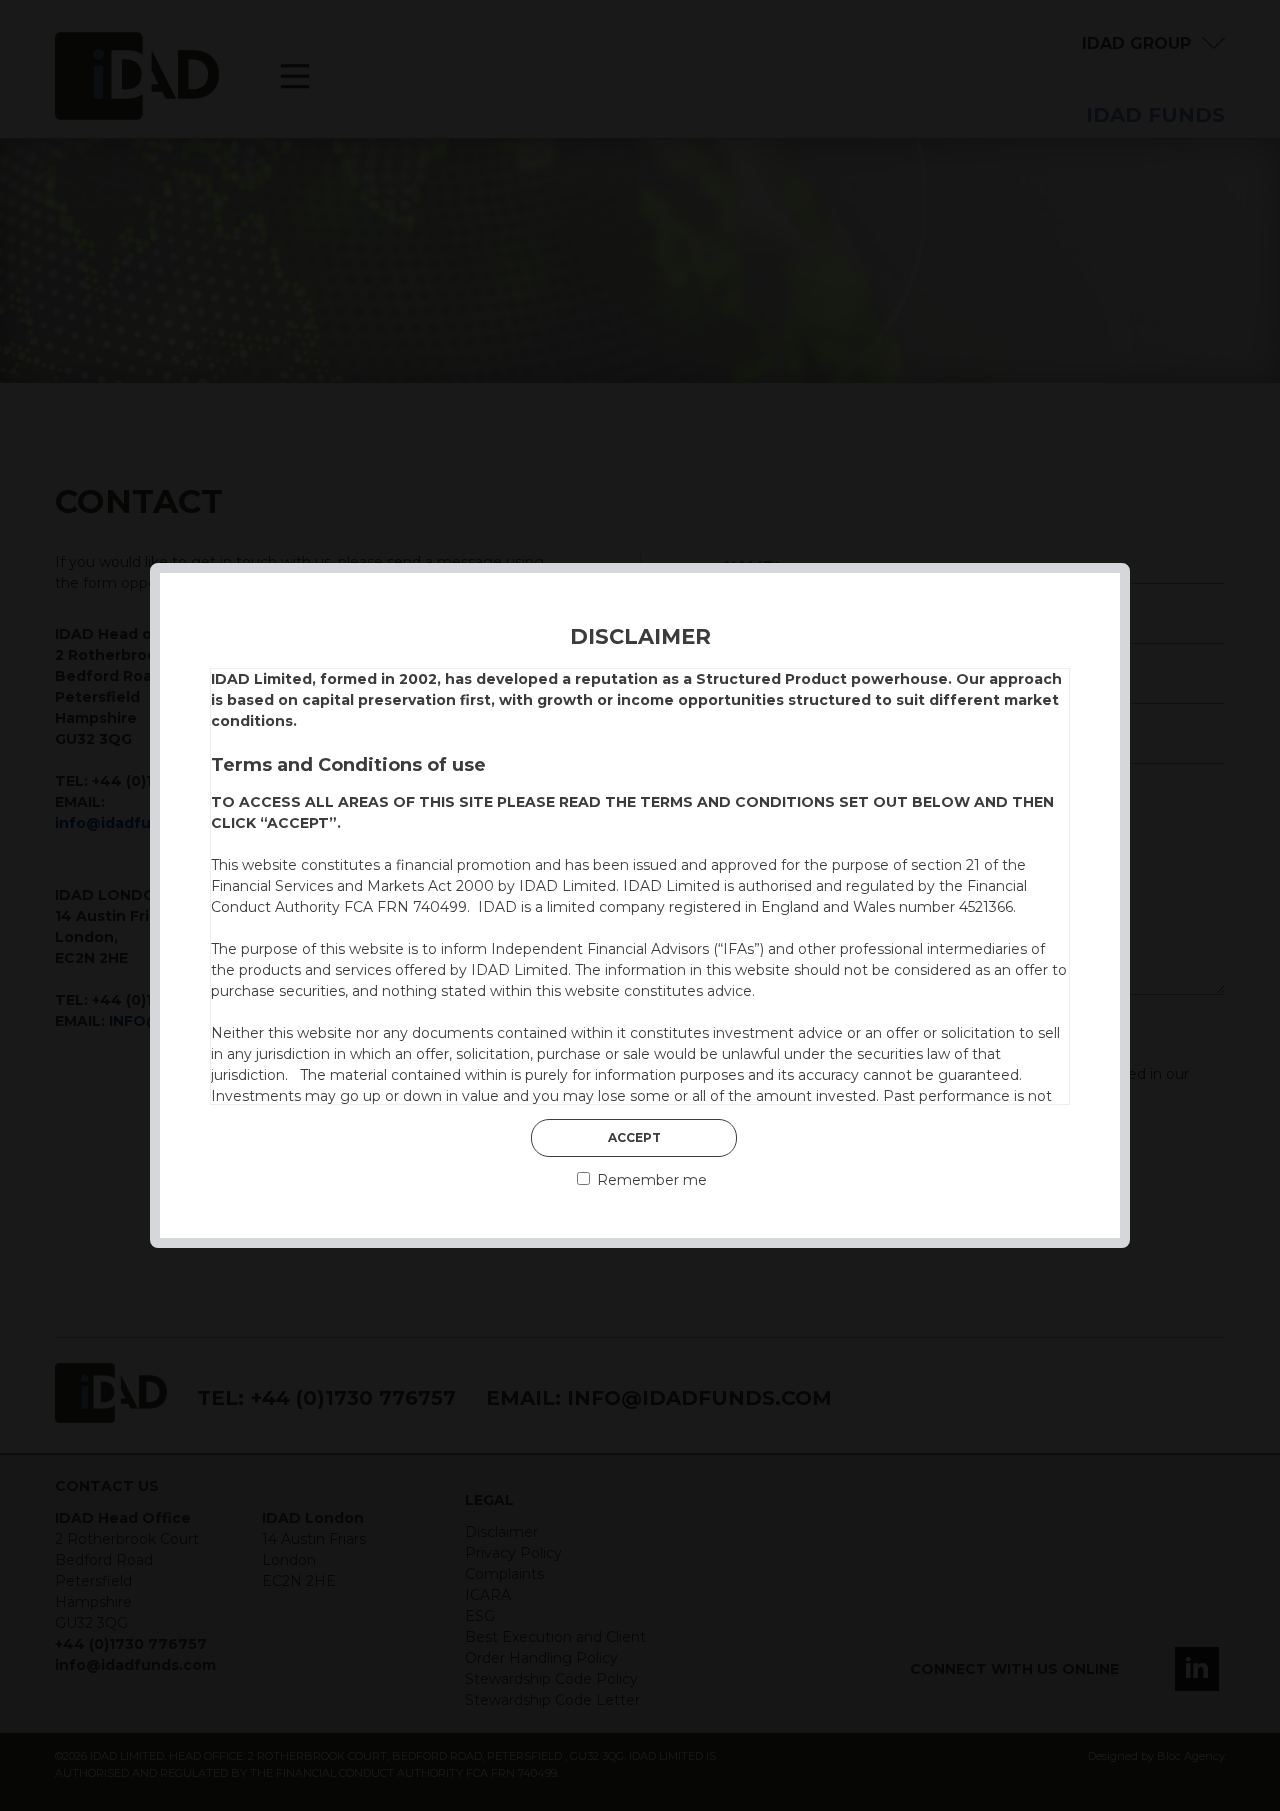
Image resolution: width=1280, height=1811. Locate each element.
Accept (634, 1137)
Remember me (650, 1180)
